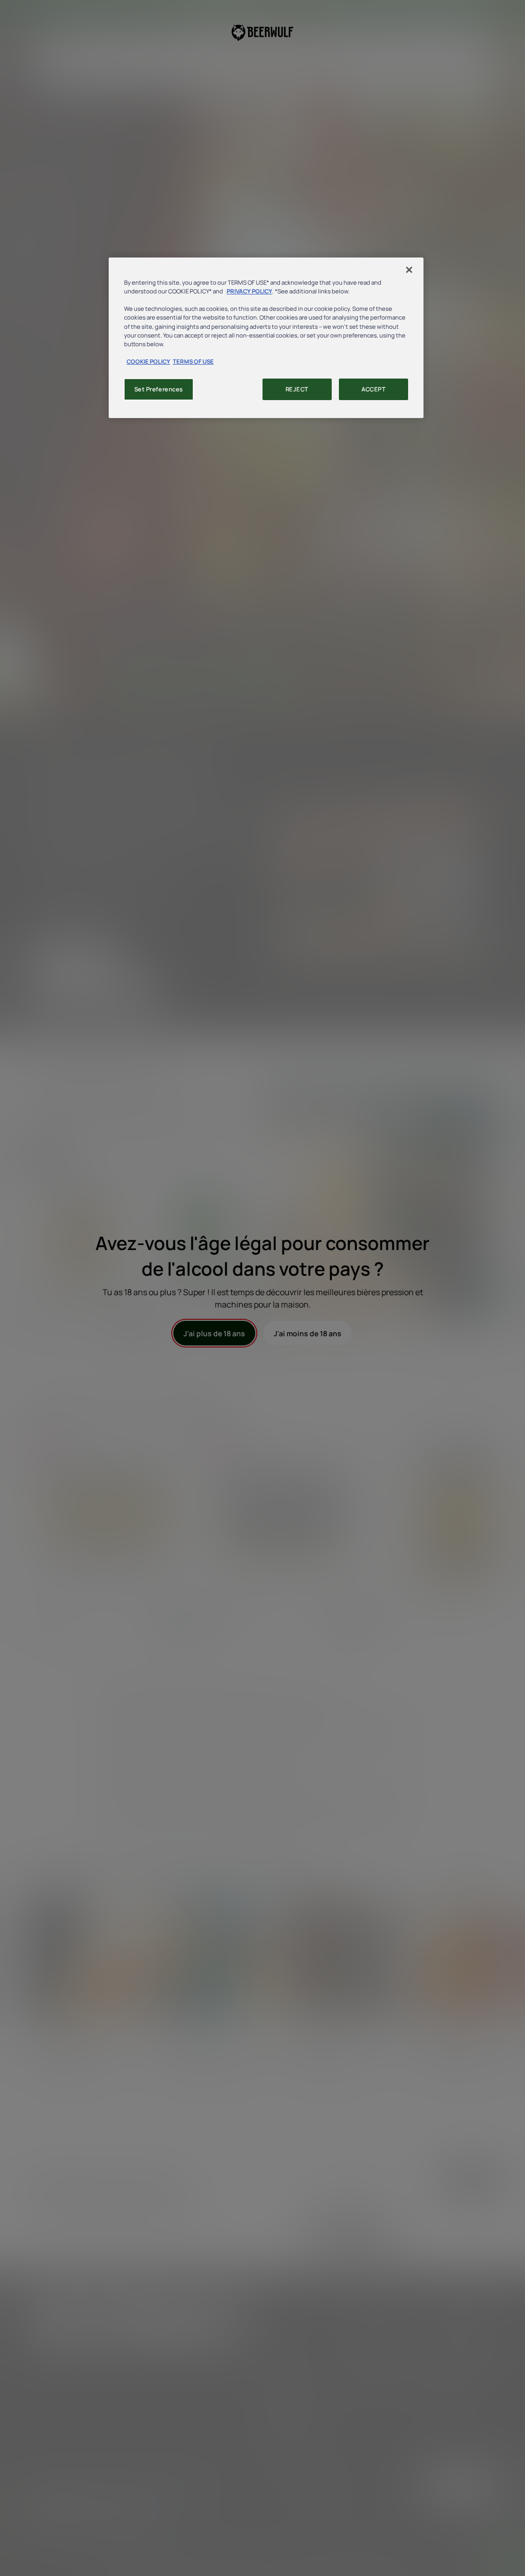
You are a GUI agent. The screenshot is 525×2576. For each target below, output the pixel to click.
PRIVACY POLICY (249, 291)
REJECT (297, 389)
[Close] (409, 270)
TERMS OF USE (193, 361)
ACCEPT (373, 389)
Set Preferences (159, 389)
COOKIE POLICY (148, 361)
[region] (266, 338)
